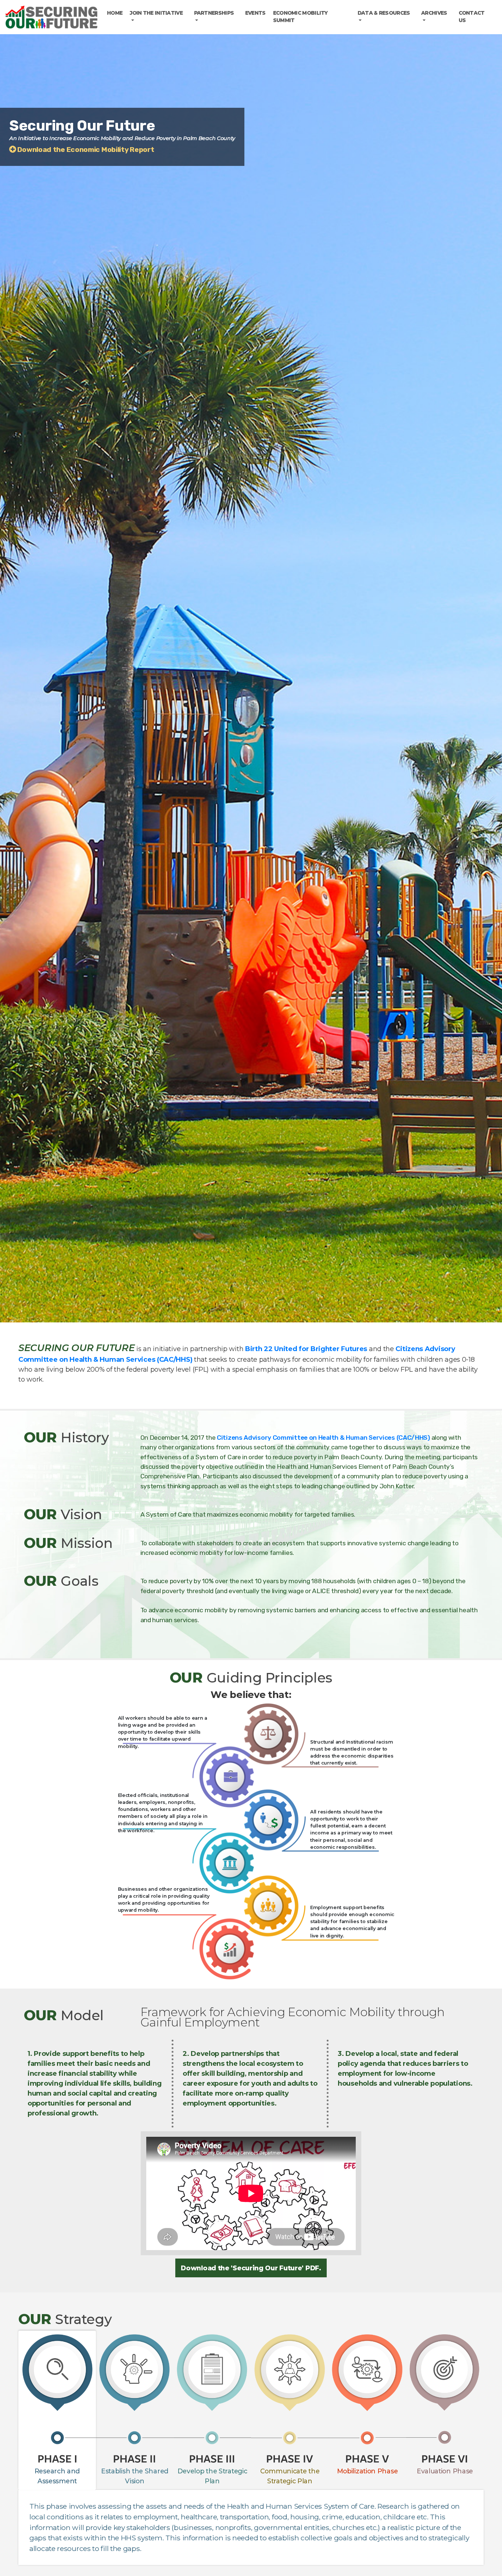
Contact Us (472, 17)
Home (115, 13)
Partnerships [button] (214, 13)
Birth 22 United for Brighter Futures (306, 1349)
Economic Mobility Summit (300, 17)
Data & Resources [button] (384, 13)
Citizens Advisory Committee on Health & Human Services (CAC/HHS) (323, 1438)
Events (255, 13)
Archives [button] (434, 13)
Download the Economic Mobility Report (85, 150)
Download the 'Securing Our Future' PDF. (251, 2268)
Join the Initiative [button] (156, 13)
